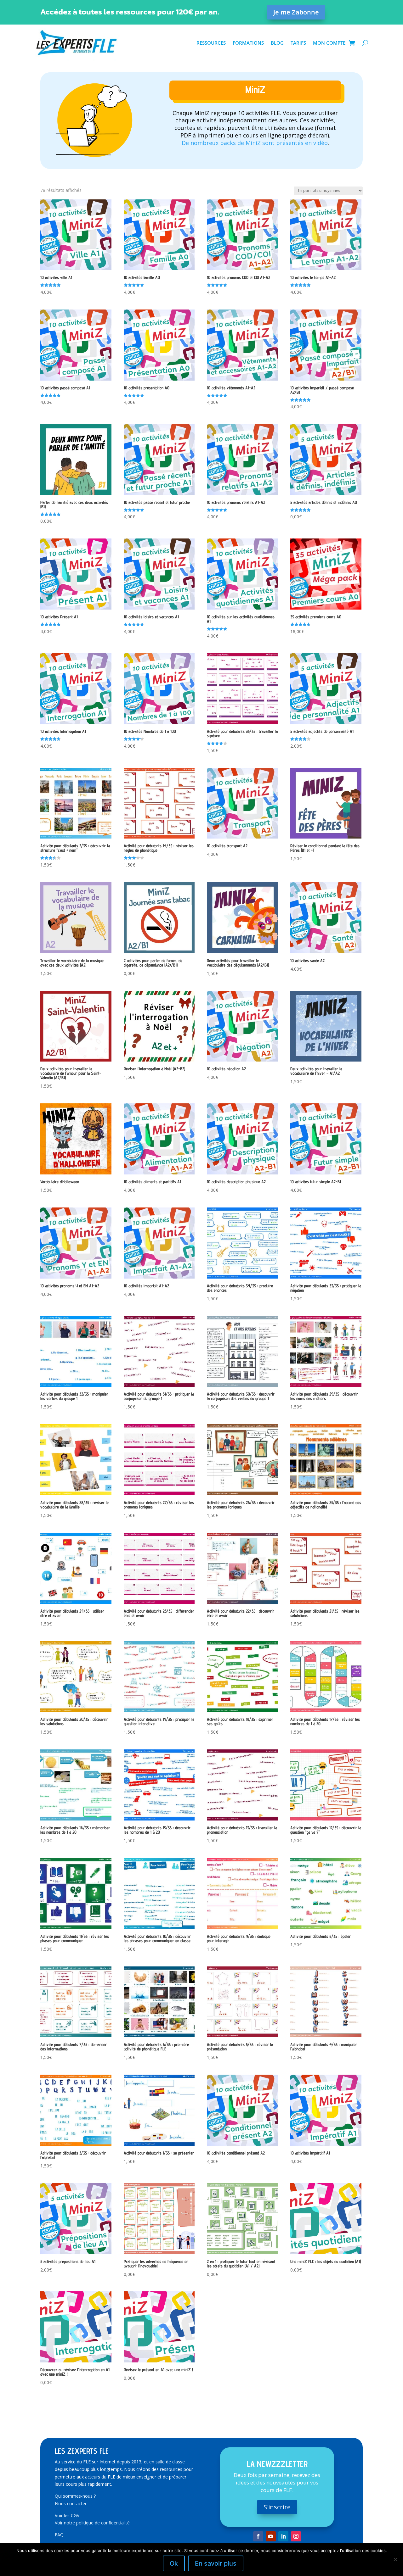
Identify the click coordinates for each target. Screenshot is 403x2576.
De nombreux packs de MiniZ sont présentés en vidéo (255, 143)
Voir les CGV (67, 2515)
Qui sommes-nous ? (75, 2496)
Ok (174, 2563)
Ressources (211, 43)
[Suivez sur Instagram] (296, 2536)
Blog (277, 43)
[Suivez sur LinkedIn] (283, 2536)
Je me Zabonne (296, 12)
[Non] (395, 2559)
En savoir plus (216, 2563)
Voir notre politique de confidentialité (92, 2523)
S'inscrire (277, 2507)
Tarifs (298, 43)
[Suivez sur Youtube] (271, 2536)
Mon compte (329, 43)
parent (255, 159)
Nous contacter (71, 2504)
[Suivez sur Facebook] (258, 2536)
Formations (248, 43)
